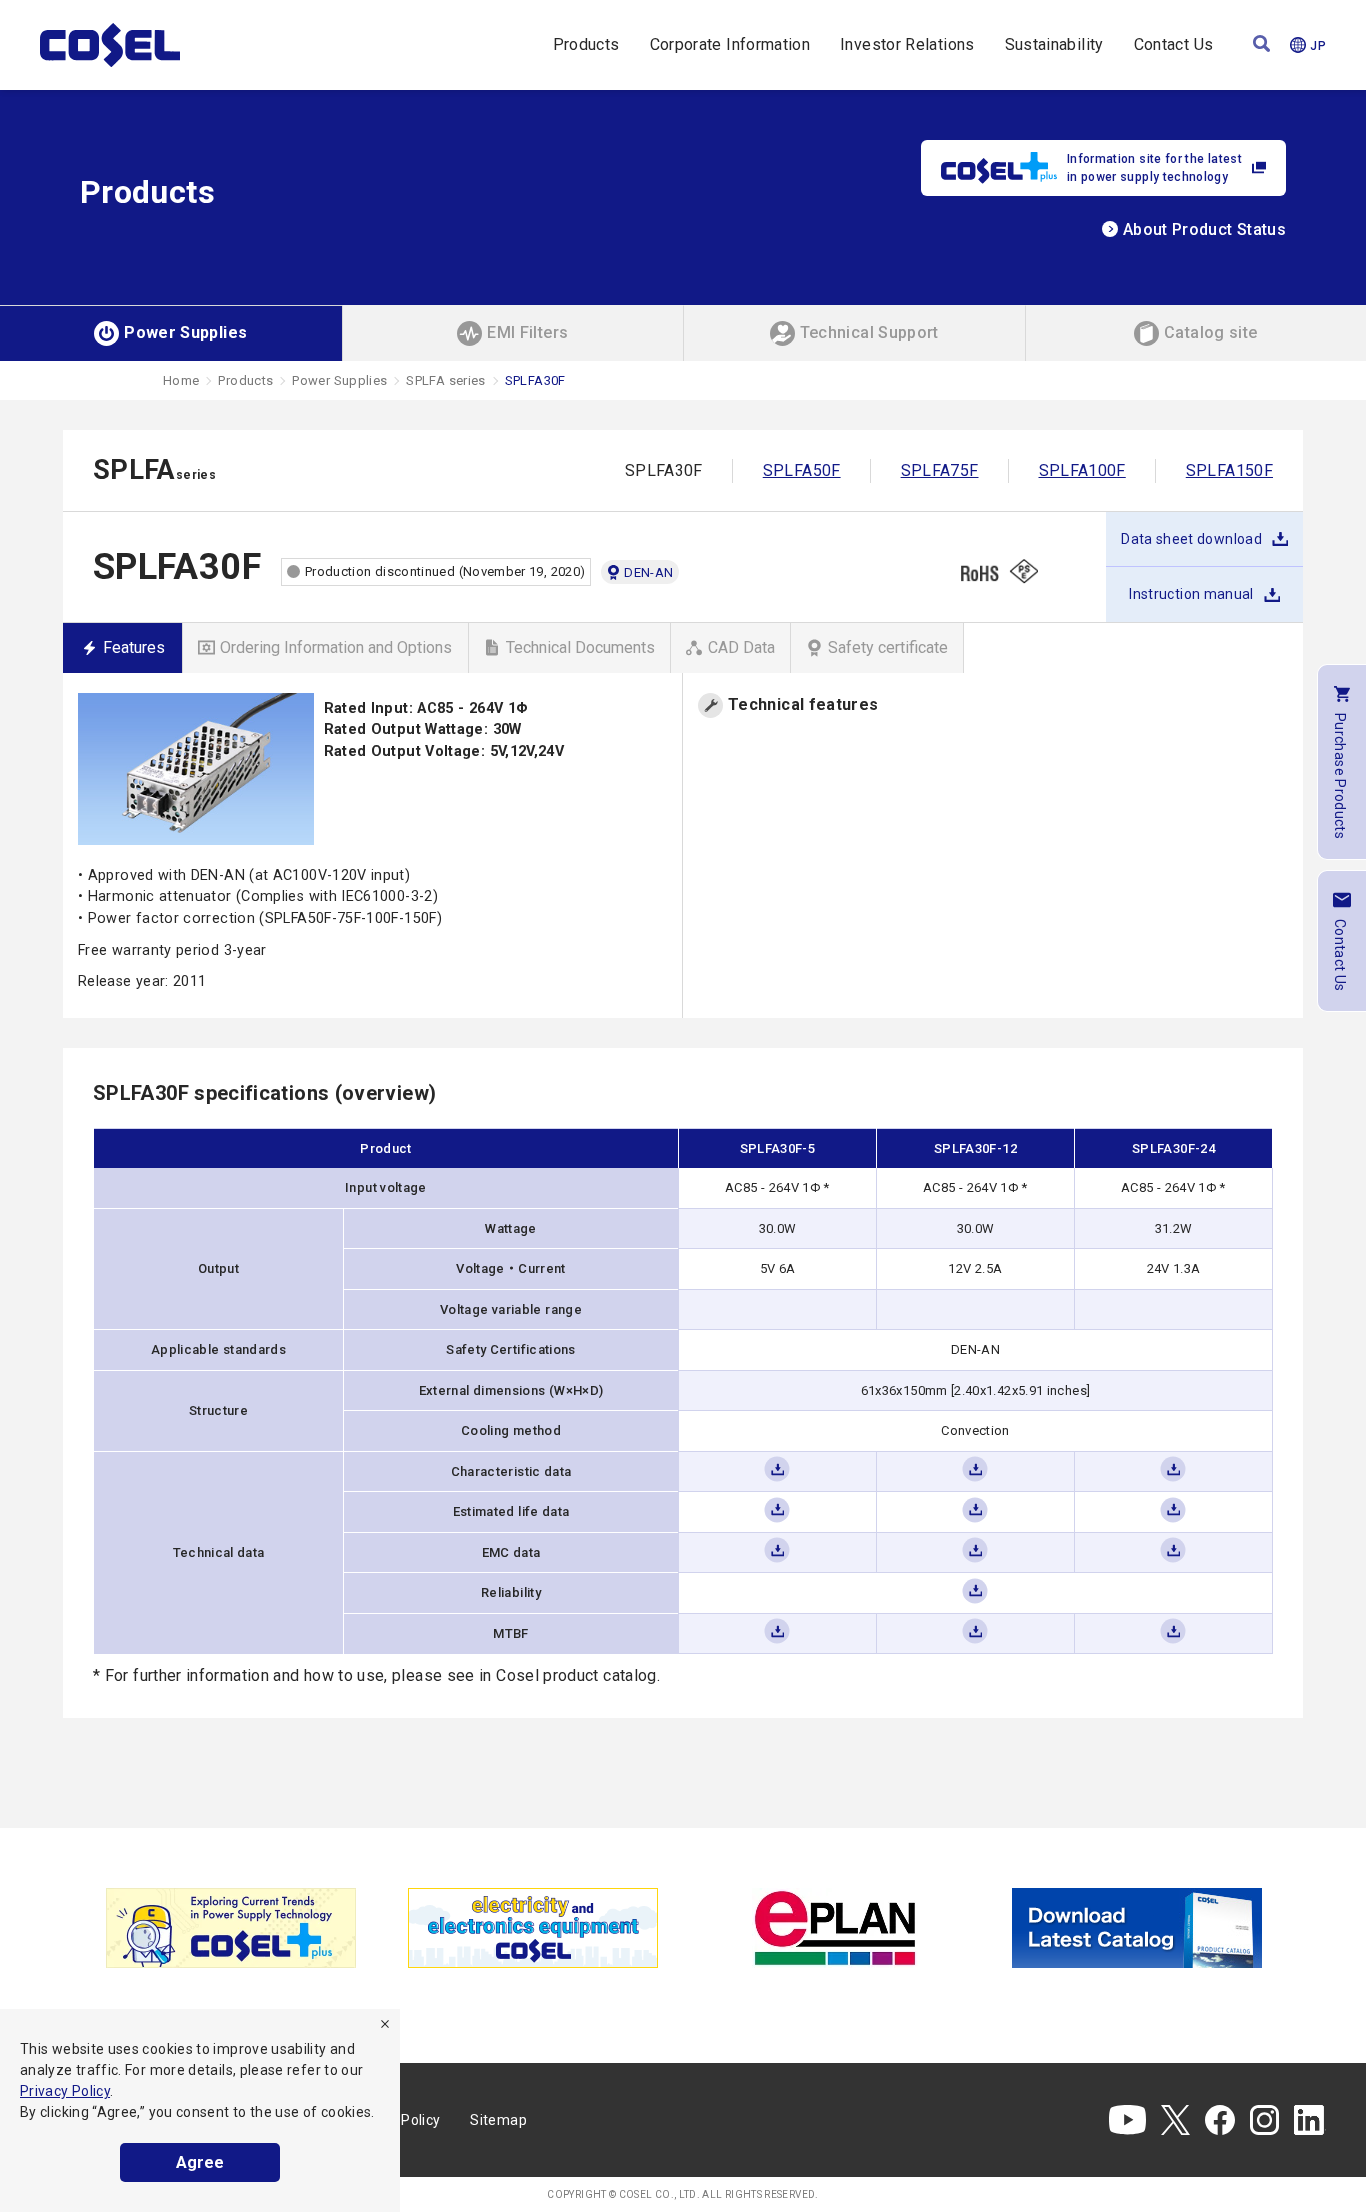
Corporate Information (730, 44)
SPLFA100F (1082, 470)
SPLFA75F (940, 470)
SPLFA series (445, 380)
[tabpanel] (231, 1928)
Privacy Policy (65, 2091)
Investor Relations (907, 44)
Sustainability (1054, 44)
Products (586, 44)
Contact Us (1174, 44)
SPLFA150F (1229, 470)
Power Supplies (339, 380)
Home (181, 380)
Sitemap (498, 2120)
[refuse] (385, 2024)
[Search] (1261, 45)
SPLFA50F (802, 470)
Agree (200, 2162)
